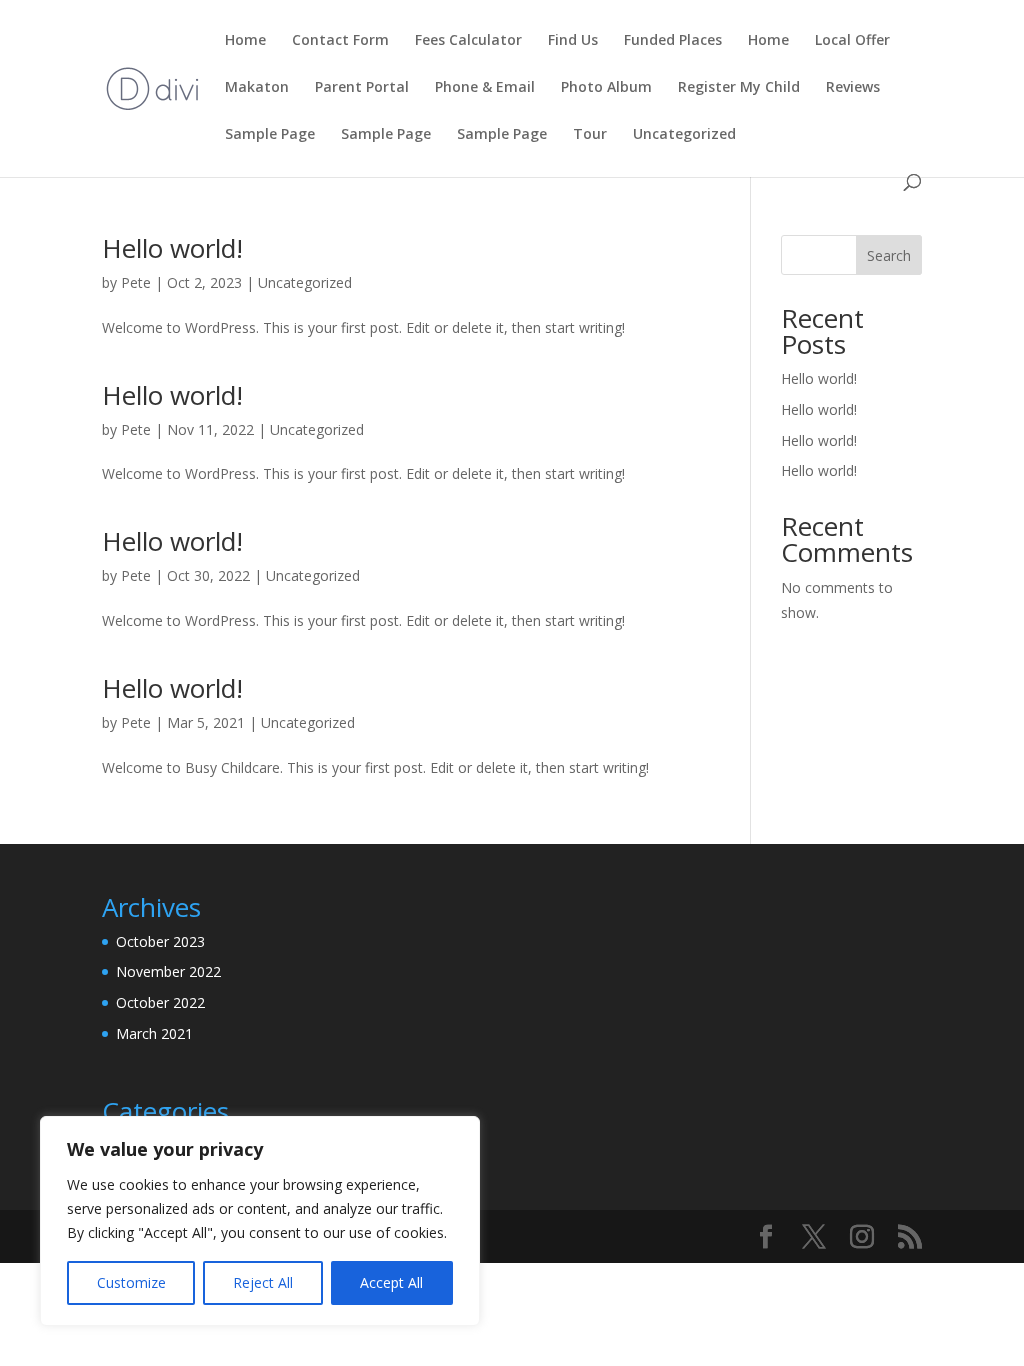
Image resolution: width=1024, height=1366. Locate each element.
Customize (131, 1282)
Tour (590, 135)
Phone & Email (485, 88)
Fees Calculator (468, 41)
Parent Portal (362, 88)
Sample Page (270, 135)
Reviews (853, 88)
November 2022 (168, 971)
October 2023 (160, 941)
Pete (136, 282)
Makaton (257, 88)
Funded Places (673, 41)
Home (245, 41)
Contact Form (340, 41)
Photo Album (606, 88)
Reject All (263, 1282)
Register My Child (739, 88)
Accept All (391, 1282)
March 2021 (154, 1033)
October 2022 (160, 1002)
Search (889, 255)
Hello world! (172, 248)
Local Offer (852, 41)
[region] (260, 1221)
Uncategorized (684, 135)
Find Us (573, 41)
